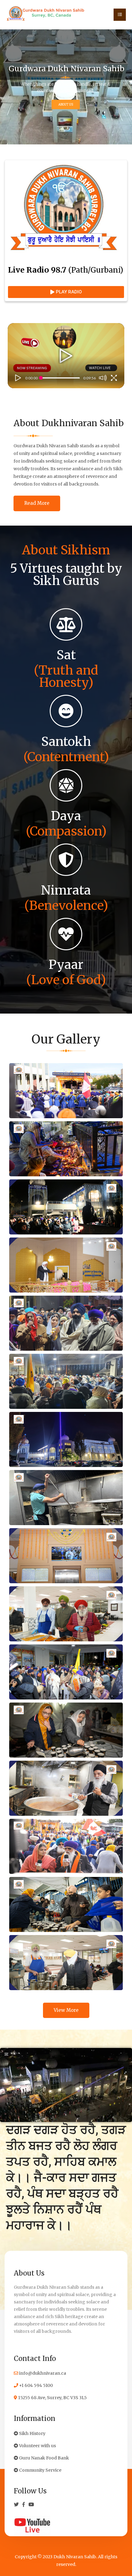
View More (66, 2010)
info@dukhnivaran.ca (42, 2373)
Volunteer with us (37, 2446)
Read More (37, 503)
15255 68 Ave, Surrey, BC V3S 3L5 (52, 2398)
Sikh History (32, 2433)
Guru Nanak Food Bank (44, 2458)
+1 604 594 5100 (35, 2385)
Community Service (40, 2470)
